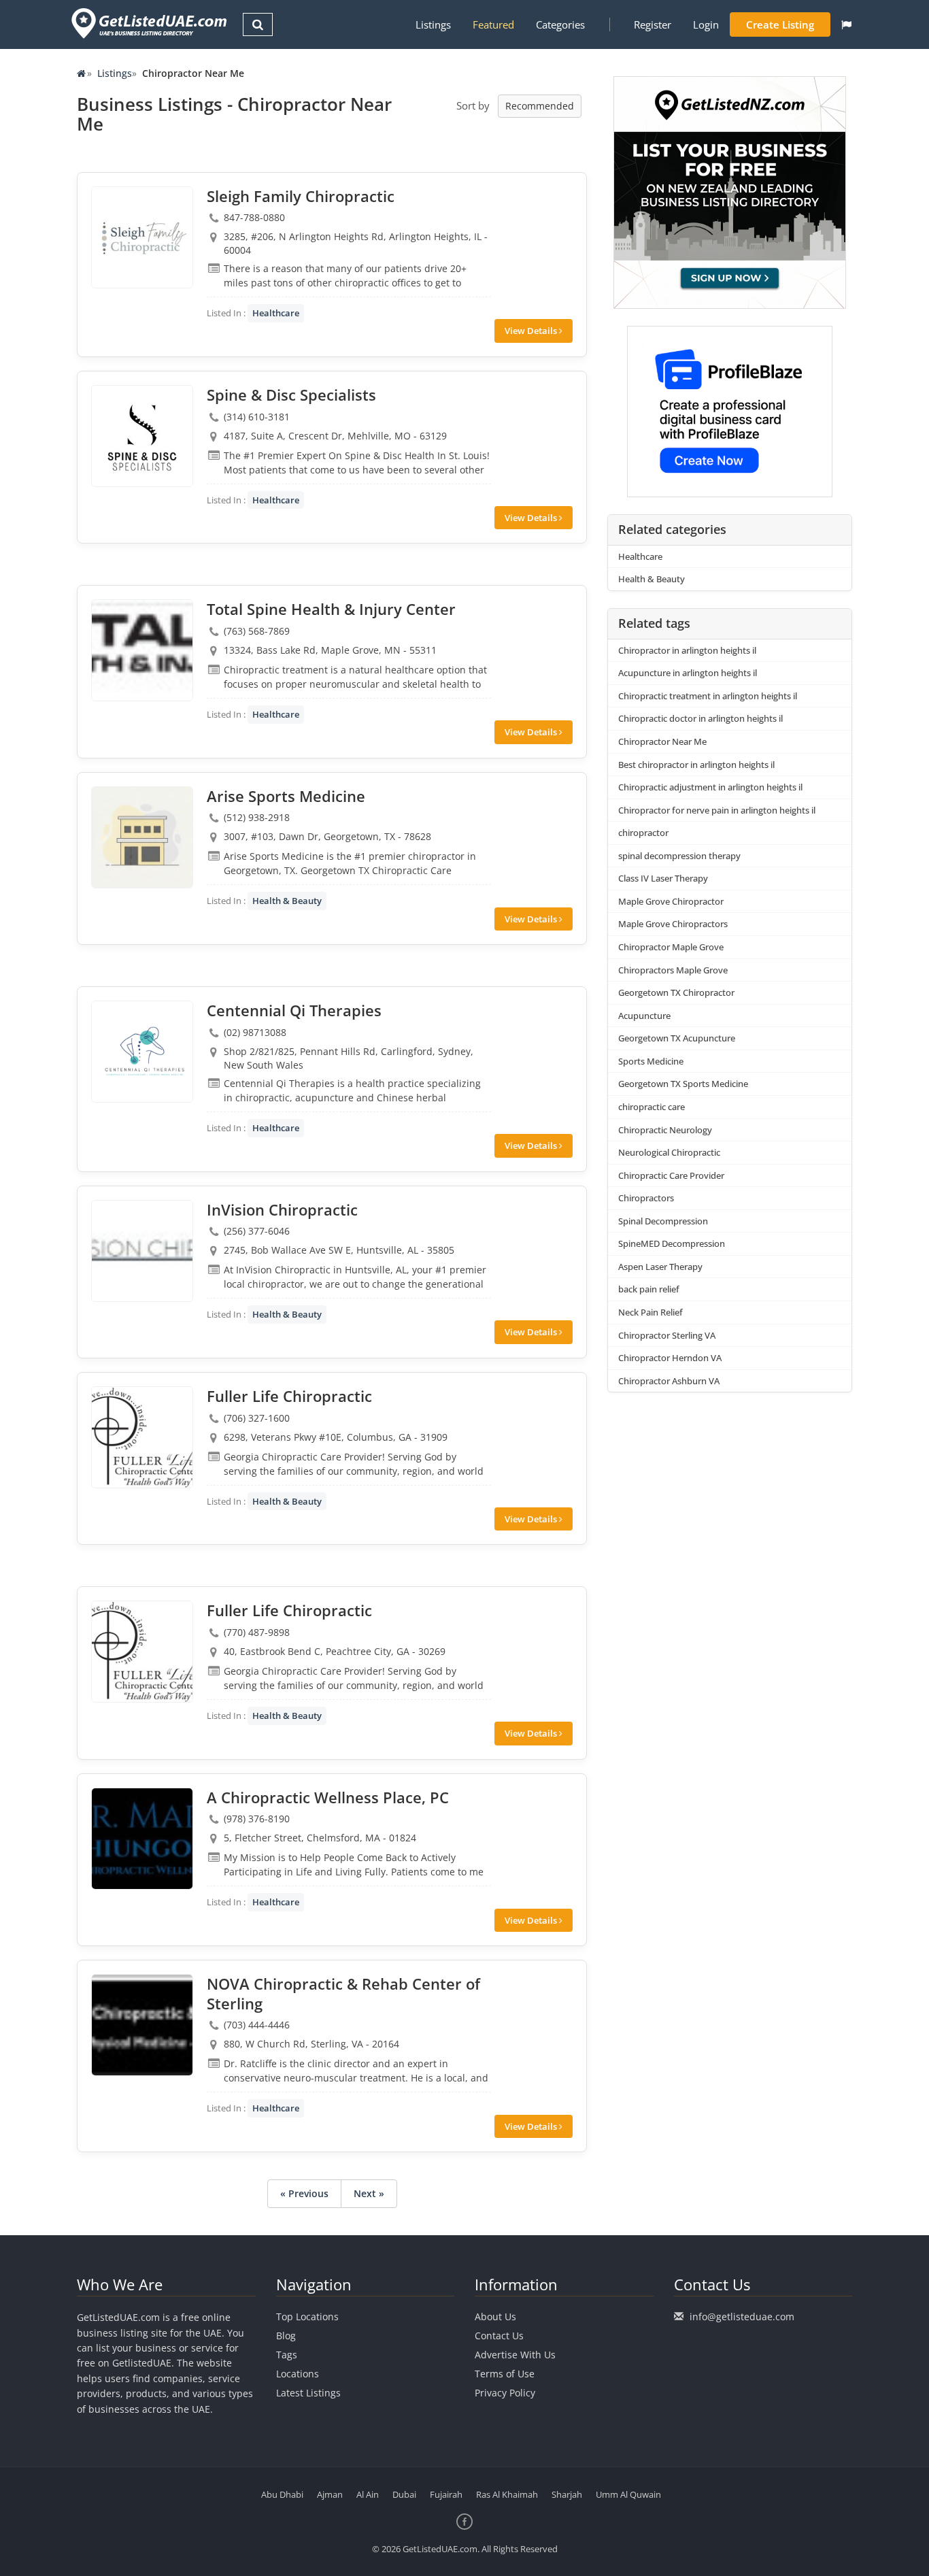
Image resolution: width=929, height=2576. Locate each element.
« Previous (304, 2193)
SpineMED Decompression (672, 1243)
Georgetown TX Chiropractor (676, 992)
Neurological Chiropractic (669, 1152)
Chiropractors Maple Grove (673, 970)
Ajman (330, 2494)
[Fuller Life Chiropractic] (142, 1437)
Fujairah (446, 2494)
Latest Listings (308, 2393)
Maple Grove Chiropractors (673, 924)
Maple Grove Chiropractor (671, 901)
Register (653, 24)
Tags (287, 2355)
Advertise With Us (515, 2355)
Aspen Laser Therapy (660, 1267)
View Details (532, 331)
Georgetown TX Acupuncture (677, 1038)
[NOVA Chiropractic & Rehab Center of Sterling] (142, 2025)
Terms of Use (505, 2374)
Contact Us (499, 2336)
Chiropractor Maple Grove (671, 947)
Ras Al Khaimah (507, 2494)
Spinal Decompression (663, 1221)
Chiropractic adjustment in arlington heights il (710, 787)
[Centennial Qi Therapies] (142, 1052)
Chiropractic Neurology (665, 1130)
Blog (286, 2336)
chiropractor (643, 833)
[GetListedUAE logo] (148, 23)
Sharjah (567, 2494)
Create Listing (780, 24)
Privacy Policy (505, 2393)
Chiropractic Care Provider (671, 1175)
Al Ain (368, 2494)
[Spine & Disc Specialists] (142, 436)
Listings (433, 24)
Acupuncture (644, 1016)
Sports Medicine (651, 1061)
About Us (495, 2316)
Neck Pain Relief (651, 1312)
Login (706, 24)
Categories (560, 24)
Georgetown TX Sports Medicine (683, 1084)
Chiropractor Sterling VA (667, 1335)
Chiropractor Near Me (662, 741)
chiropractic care (652, 1107)
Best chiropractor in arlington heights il (696, 765)
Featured (493, 24)
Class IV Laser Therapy (663, 878)
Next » (369, 2193)
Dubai (404, 2494)
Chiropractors (646, 1198)
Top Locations (307, 2316)
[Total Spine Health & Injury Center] (142, 650)
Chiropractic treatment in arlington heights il (708, 696)
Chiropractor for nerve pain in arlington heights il (717, 810)
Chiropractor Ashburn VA (669, 1381)
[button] (846, 24)
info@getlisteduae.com (742, 2316)
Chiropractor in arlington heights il (687, 650)
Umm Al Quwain (628, 2494)
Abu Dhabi (282, 2494)
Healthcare (276, 313)
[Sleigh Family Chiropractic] (142, 237)
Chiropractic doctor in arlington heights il (700, 718)
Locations (298, 2374)
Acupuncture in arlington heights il (688, 673)
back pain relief (649, 1289)
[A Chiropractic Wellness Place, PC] (142, 1839)
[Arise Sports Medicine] (142, 837)
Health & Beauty (287, 901)
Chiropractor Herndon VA (670, 1358)
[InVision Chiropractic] (142, 1251)
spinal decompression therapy (679, 856)
